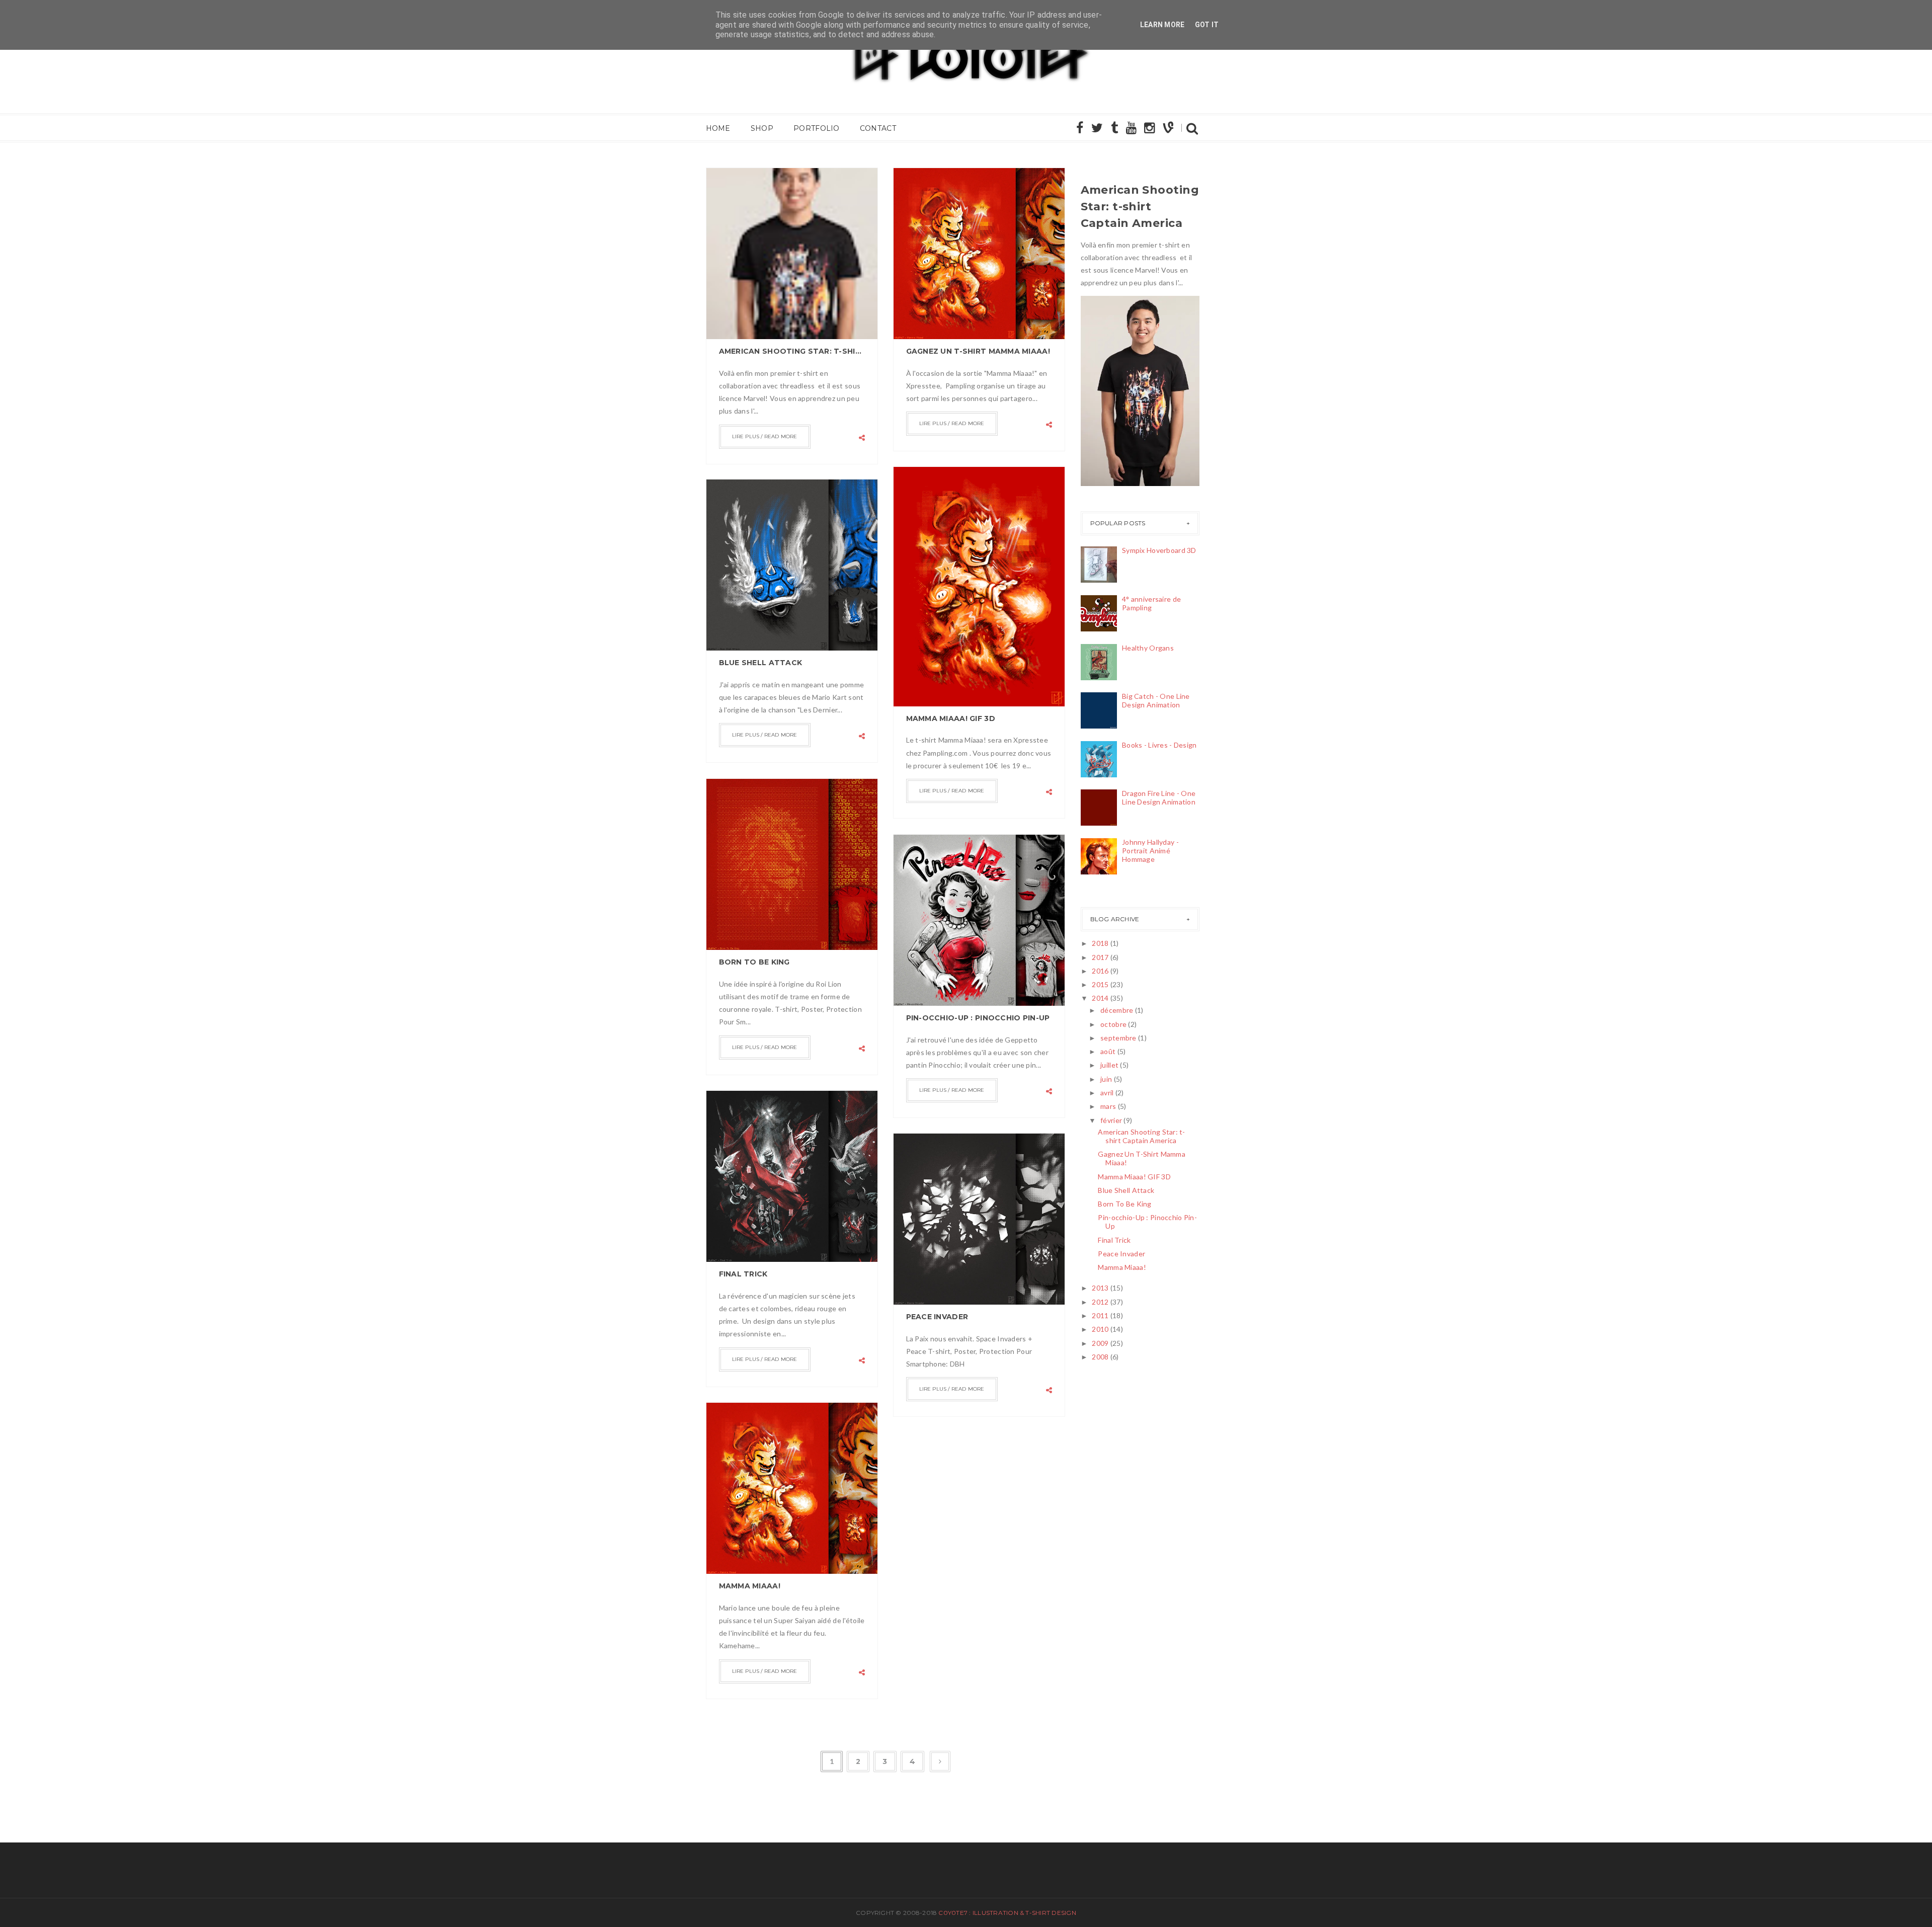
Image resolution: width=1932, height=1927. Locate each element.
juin (1106, 1079)
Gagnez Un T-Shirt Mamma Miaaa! (978, 351)
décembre (1117, 1010)
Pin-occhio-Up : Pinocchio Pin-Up (978, 1018)
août (1108, 1051)
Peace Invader (937, 1317)
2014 (1100, 998)
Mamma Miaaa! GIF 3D (951, 718)
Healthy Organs (1148, 648)
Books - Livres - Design (1159, 745)
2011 (1100, 1315)
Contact (878, 128)
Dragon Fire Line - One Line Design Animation (1159, 797)
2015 (1100, 984)
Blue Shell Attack (761, 663)
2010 (1100, 1329)
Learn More (1162, 25)
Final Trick (743, 1274)
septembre (1118, 1038)
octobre (1113, 1024)
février (1111, 1120)
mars (1108, 1106)
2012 (1100, 1302)
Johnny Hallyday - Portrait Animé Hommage (1150, 851)
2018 (1100, 943)
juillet (1109, 1065)
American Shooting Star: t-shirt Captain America (792, 351)
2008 (1100, 1357)
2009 (1100, 1343)
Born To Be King (754, 962)
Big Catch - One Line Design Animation (1156, 700)
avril (1107, 1093)
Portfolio (817, 128)
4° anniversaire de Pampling (1151, 603)
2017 (1100, 957)
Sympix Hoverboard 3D (1159, 550)
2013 (1100, 1288)
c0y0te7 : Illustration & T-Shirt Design (1007, 1913)
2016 (1100, 971)
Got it (1207, 25)
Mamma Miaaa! (750, 1586)
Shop (762, 128)
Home (718, 128)
